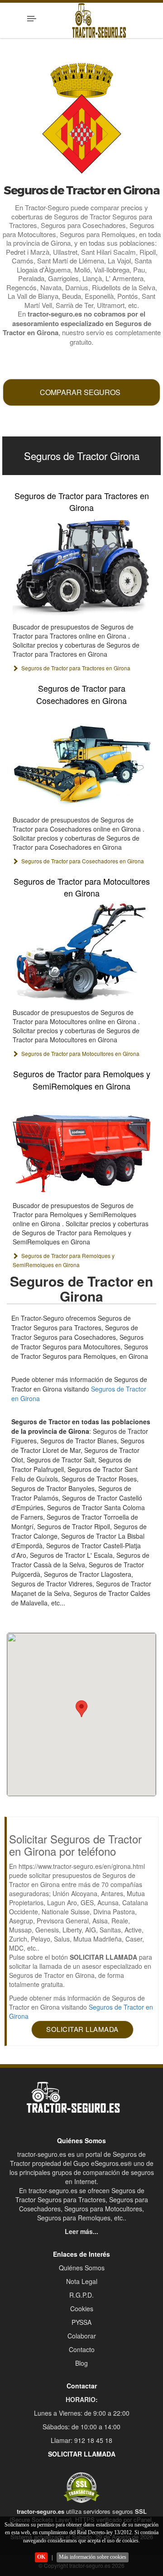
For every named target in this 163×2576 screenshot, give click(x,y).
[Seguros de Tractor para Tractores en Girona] (82, 566)
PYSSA (81, 2322)
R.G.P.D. (81, 2295)
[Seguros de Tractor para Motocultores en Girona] (82, 952)
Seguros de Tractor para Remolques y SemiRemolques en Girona (82, 1080)
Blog (81, 2363)
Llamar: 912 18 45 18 (81, 2440)
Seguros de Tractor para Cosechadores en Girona (81, 694)
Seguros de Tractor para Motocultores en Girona (82, 887)
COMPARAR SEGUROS (80, 392)
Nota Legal (82, 2281)
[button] (81, 1709)
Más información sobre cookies (93, 2557)
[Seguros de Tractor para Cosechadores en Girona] (82, 759)
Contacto (82, 2349)
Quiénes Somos (82, 2268)
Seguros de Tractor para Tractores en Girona (82, 501)
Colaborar (82, 2336)
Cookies (82, 2308)
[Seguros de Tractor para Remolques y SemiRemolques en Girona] (82, 1145)
